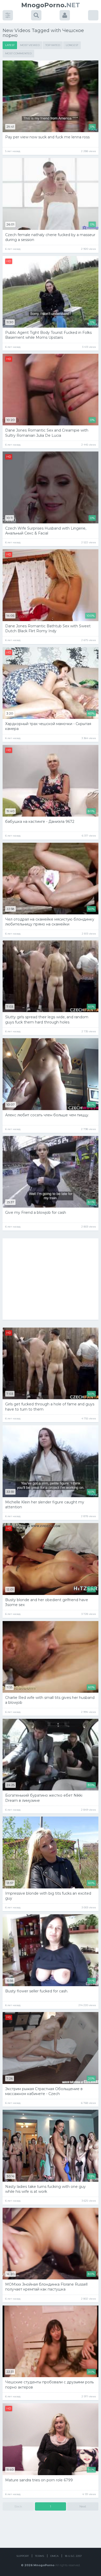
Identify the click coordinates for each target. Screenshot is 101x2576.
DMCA (54, 2556)
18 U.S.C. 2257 (73, 2556)
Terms (39, 2556)
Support (23, 2556)
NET (51, 5)
